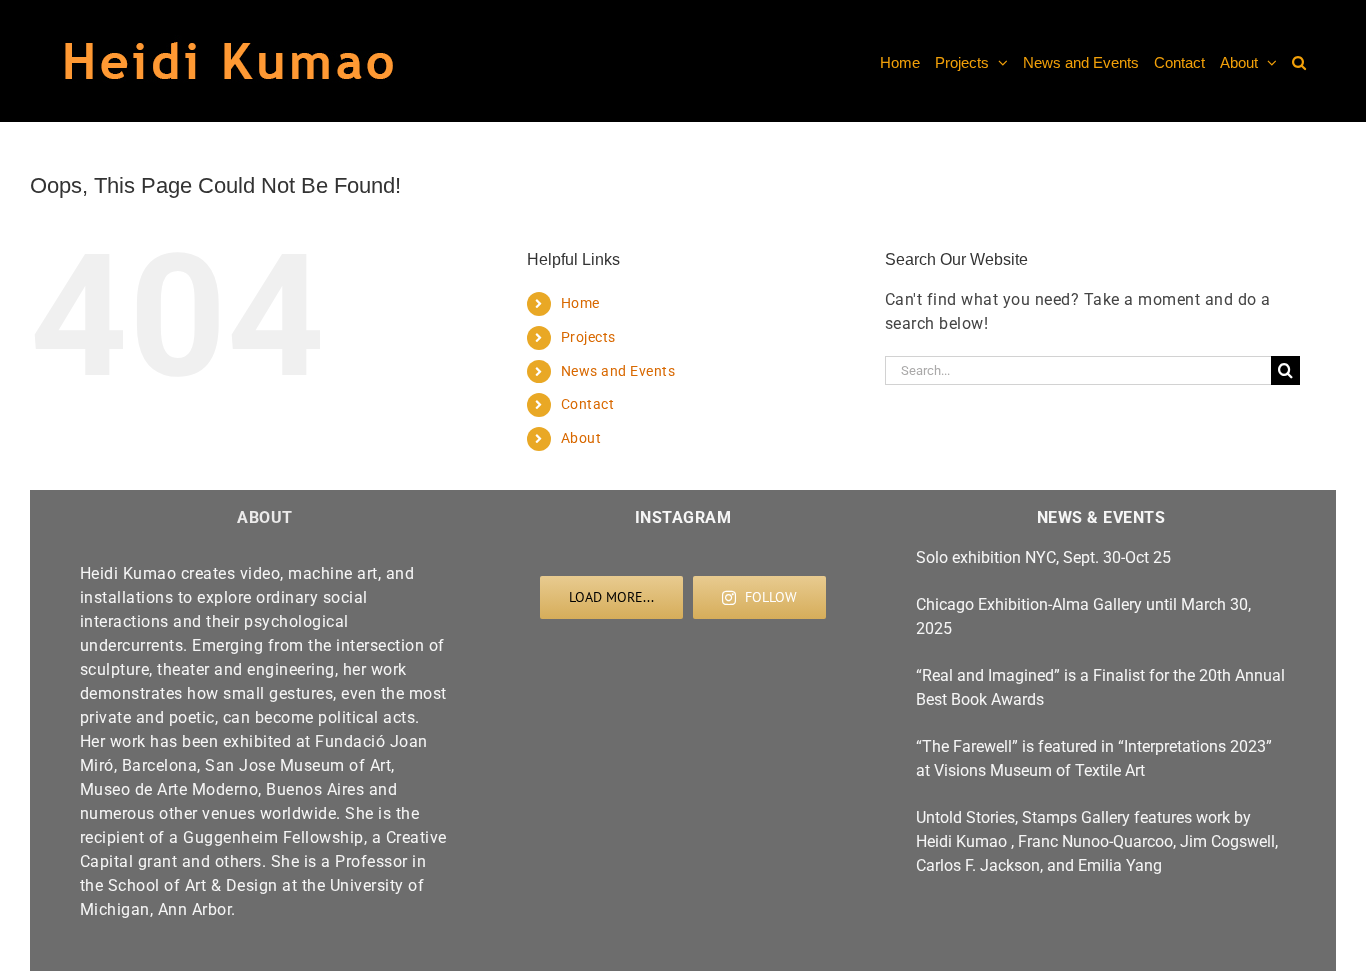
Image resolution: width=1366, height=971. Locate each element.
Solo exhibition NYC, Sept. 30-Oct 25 (1043, 557)
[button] (1299, 61)
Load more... (611, 597)
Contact (588, 404)
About (581, 438)
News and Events (618, 371)
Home (580, 303)
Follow (771, 597)
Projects (588, 337)
